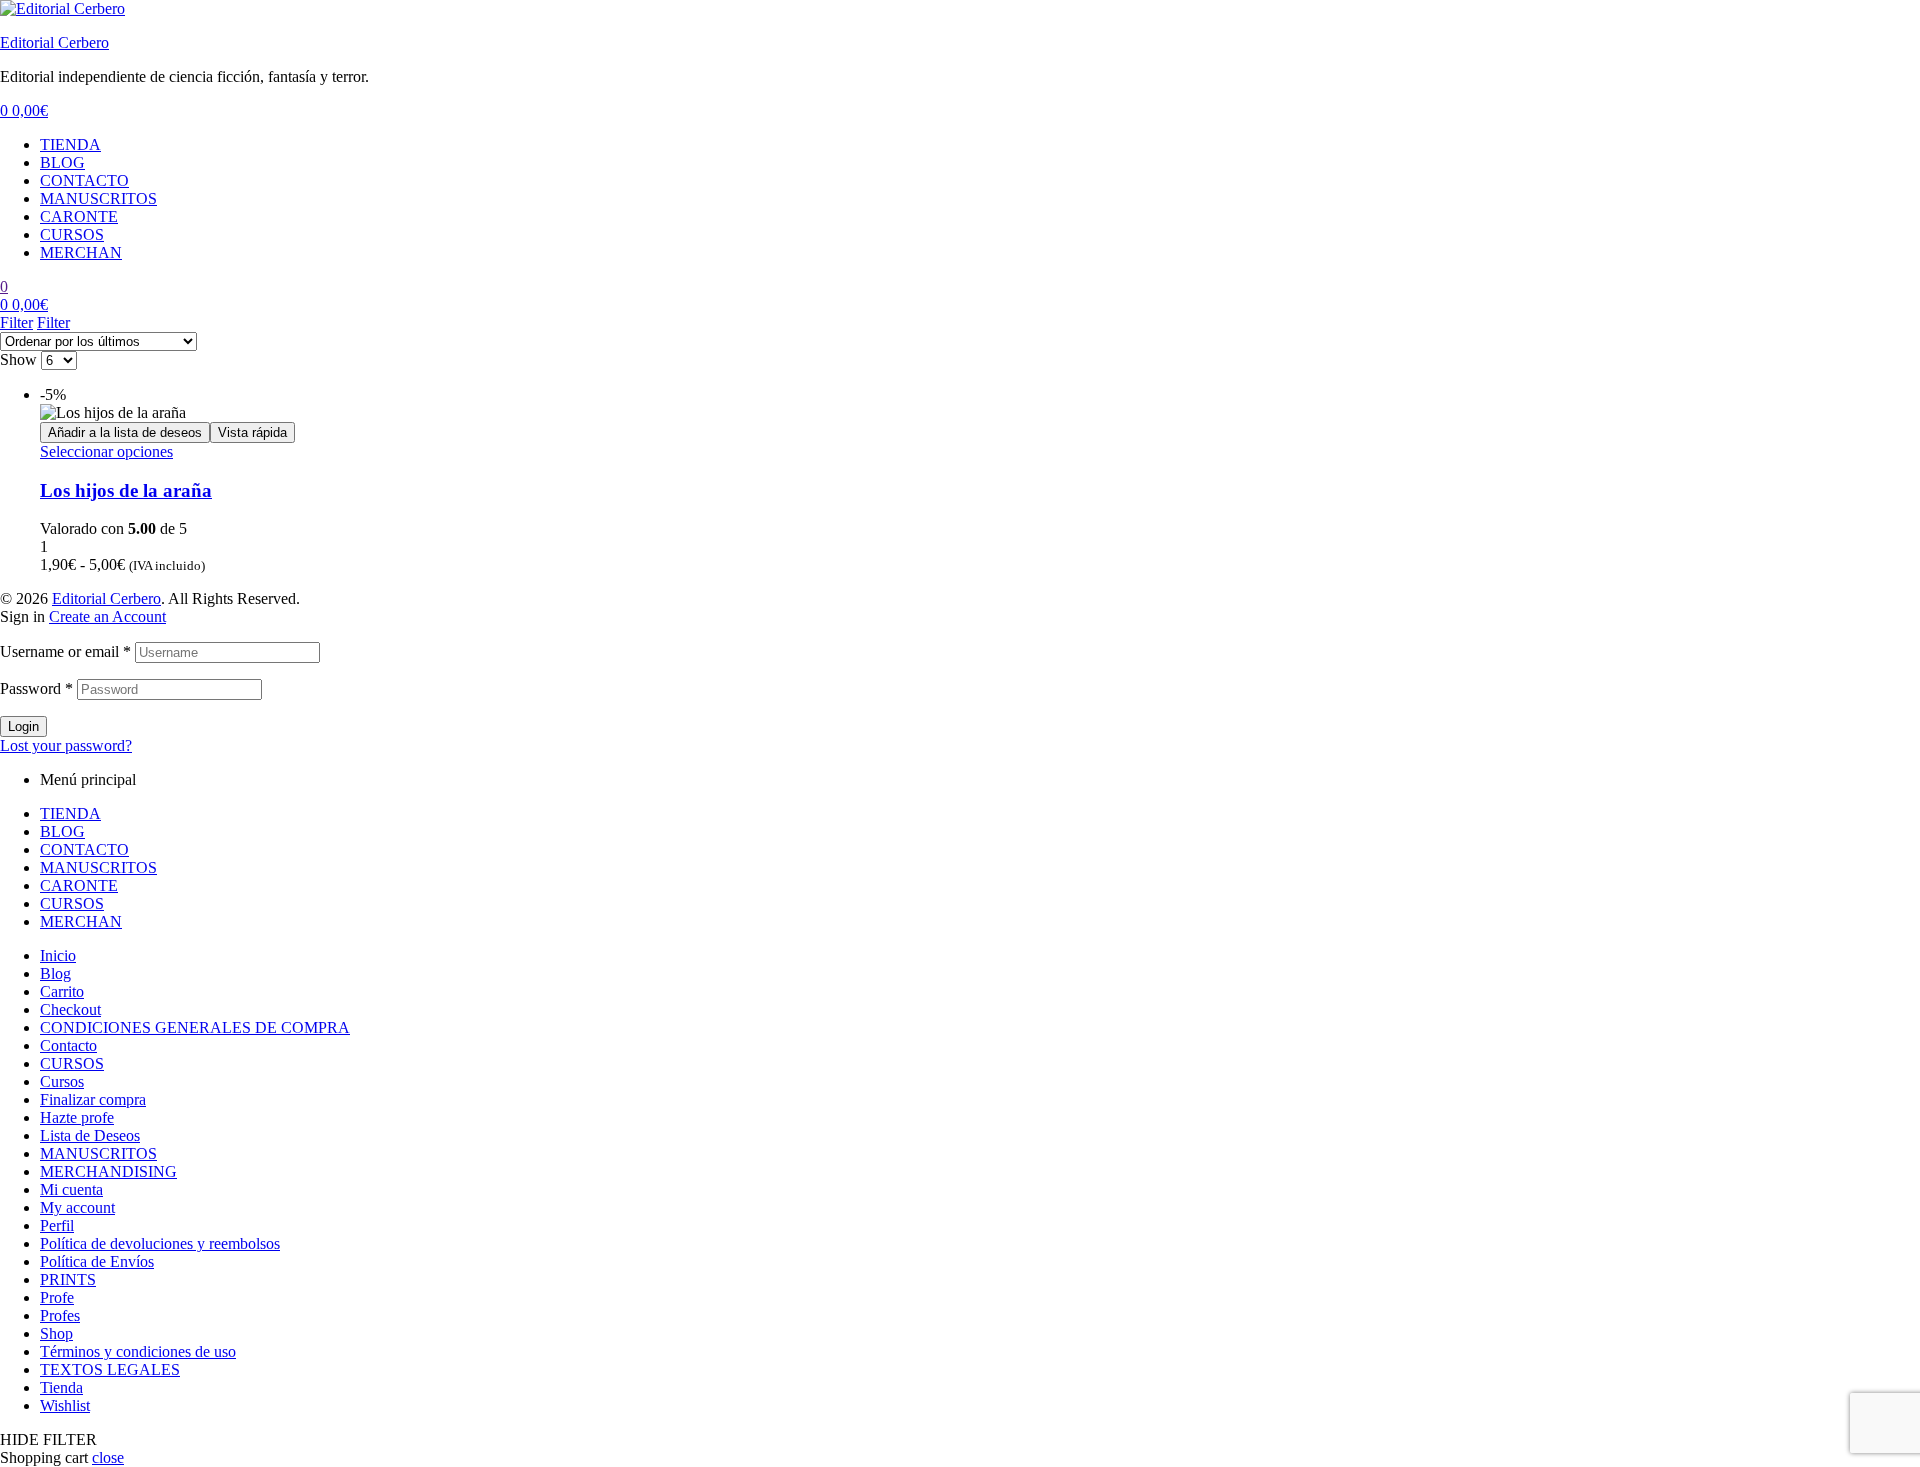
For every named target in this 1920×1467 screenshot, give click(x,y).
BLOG (62, 162)
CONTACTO (84, 180)
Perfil (57, 1225)
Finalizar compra (93, 1099)
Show (18, 359)
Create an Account (107, 616)
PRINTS (68, 1279)
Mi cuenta (71, 1189)
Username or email (65, 651)
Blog (55, 973)
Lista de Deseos (90, 1135)
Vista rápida (252, 432)
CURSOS (72, 234)
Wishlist (65, 1405)
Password (36, 688)
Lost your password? (66, 745)
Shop (56, 1333)
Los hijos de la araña (126, 490)
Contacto (68, 1045)
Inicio (58, 955)
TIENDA (70, 144)
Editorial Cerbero (54, 42)
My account (77, 1207)
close (108, 1457)
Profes (60, 1315)
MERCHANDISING (108, 1171)
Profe (57, 1297)
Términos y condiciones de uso (138, 1351)
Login (23, 726)
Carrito (62, 991)
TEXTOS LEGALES (110, 1369)
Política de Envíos (97, 1261)
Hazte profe (77, 1117)
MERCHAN (81, 252)
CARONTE (79, 216)
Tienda (61, 1387)
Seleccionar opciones (106, 451)
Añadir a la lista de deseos (125, 432)
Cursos (62, 1081)
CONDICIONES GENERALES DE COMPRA (195, 1027)
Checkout (70, 1009)
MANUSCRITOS (98, 198)
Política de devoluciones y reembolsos (160, 1243)
